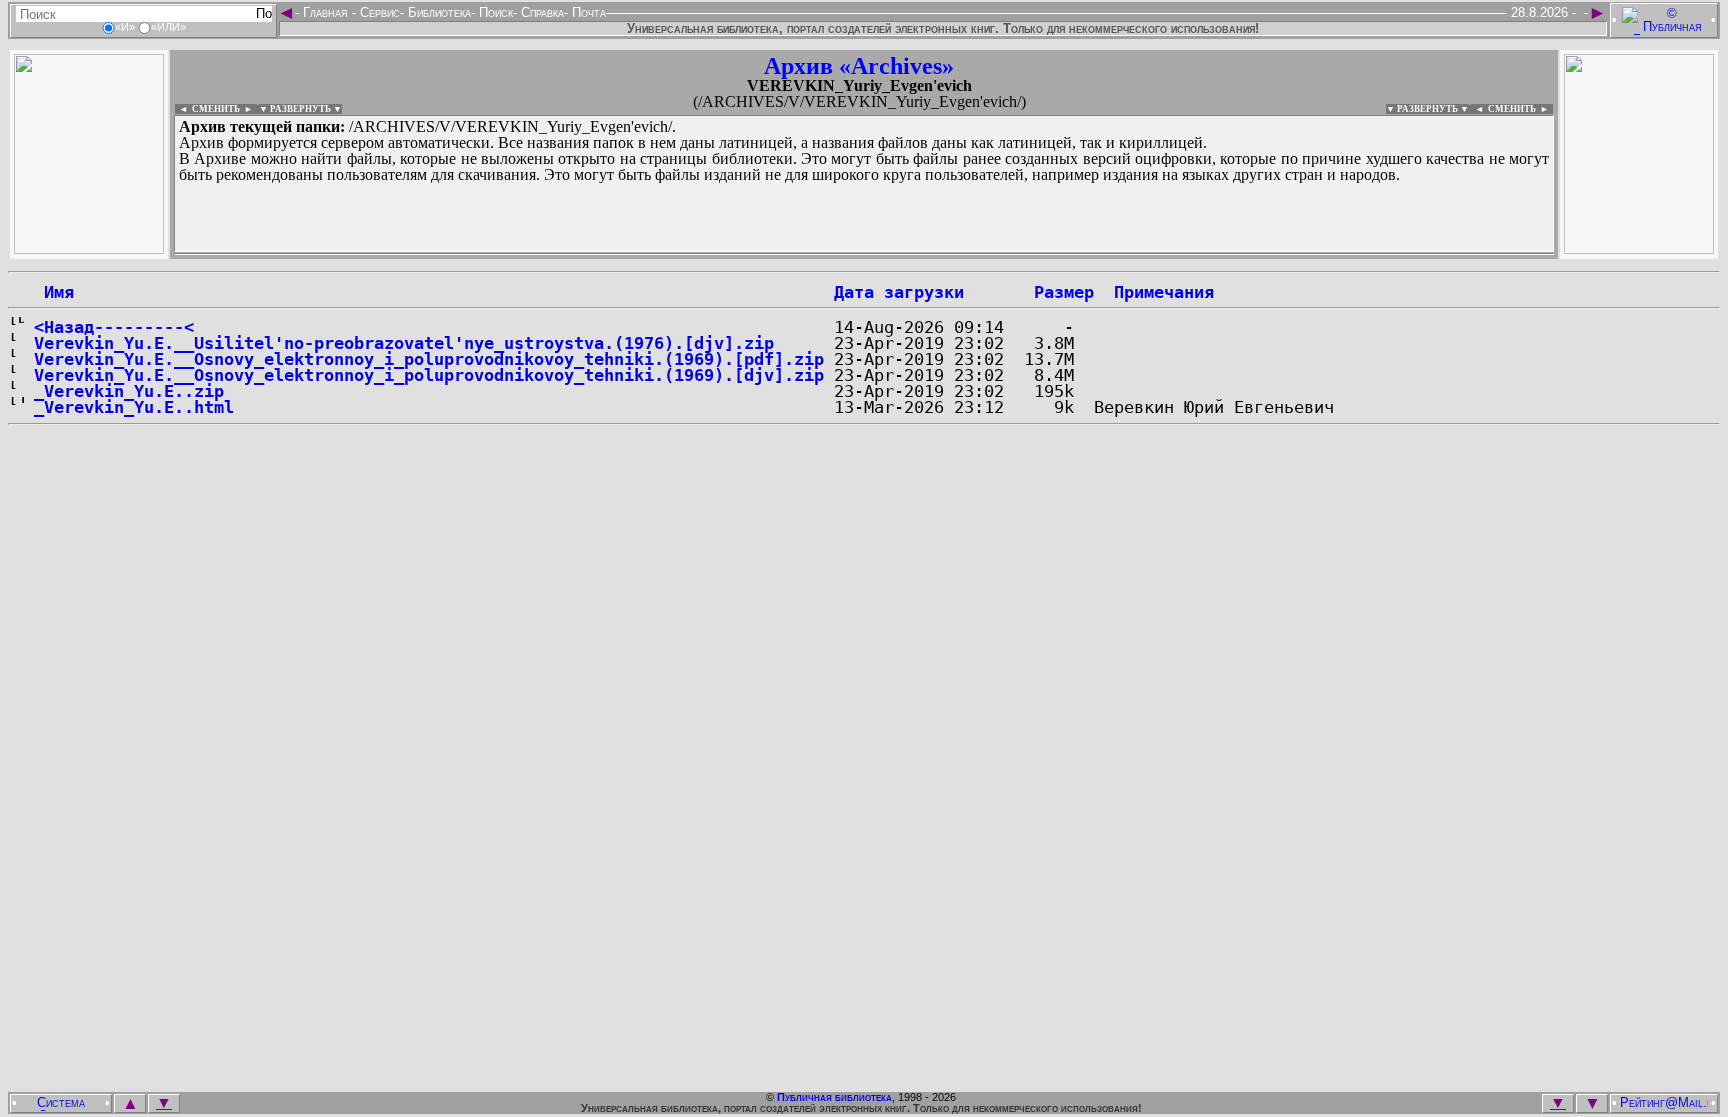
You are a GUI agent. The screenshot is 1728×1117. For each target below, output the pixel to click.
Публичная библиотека (834, 1097)
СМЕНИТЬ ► (1520, 109)
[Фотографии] (89, 248)
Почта (587, 12)
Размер (1064, 292)
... (659, 254)
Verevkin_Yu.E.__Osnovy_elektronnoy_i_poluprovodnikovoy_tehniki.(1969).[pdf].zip (429, 359)
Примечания (1164, 292)
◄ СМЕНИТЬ (207, 109)
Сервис (378, 12)
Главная (325, 12)
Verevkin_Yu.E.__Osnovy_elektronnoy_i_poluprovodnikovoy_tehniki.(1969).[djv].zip (429, 375)
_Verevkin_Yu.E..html (134, 407)
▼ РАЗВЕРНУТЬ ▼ (300, 109)
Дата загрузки (899, 292)
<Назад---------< (114, 327)
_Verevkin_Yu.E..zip (129, 391)
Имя (54, 292)
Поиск (494, 12)
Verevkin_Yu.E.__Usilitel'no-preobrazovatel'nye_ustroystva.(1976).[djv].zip (404, 343)
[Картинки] (1639, 248)
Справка (540, 12)
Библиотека (437, 12)
